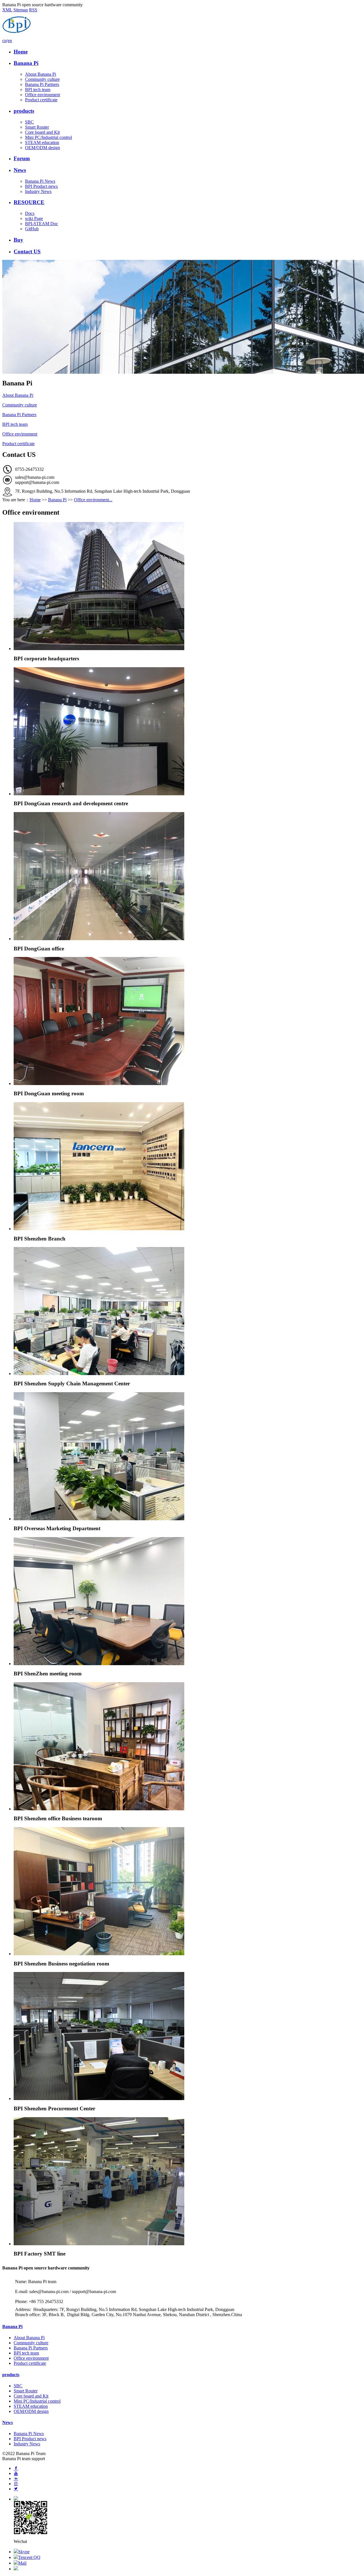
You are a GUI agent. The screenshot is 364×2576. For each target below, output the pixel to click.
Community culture (42, 79)
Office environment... (93, 500)
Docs (30, 213)
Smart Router (37, 127)
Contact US (27, 251)
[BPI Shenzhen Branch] (188, 1166)
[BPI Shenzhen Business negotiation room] (188, 1891)
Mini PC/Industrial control (48, 137)
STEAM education (42, 142)
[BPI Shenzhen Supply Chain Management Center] (188, 1311)
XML (7, 10)
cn (4, 41)
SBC (29, 122)
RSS (33, 10)
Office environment (43, 95)
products (24, 111)
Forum (22, 158)
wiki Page (34, 218)
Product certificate (41, 100)
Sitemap (21, 10)
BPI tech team (38, 90)
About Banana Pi (41, 74)
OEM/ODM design (43, 148)
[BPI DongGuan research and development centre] (188, 731)
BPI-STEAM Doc (42, 224)
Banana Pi (26, 63)
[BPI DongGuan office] (188, 876)
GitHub (32, 229)
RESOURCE (29, 202)
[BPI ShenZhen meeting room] (188, 1601)
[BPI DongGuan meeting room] (188, 1021)
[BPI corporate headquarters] (188, 586)
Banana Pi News (40, 181)
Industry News (38, 191)
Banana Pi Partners (42, 84)
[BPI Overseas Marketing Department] (188, 1456)
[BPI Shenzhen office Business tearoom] (188, 1746)
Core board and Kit (42, 132)
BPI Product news (41, 186)
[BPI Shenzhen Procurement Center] (188, 2036)
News (20, 170)
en (10, 41)
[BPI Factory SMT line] (188, 2181)
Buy (18, 240)
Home (21, 52)
